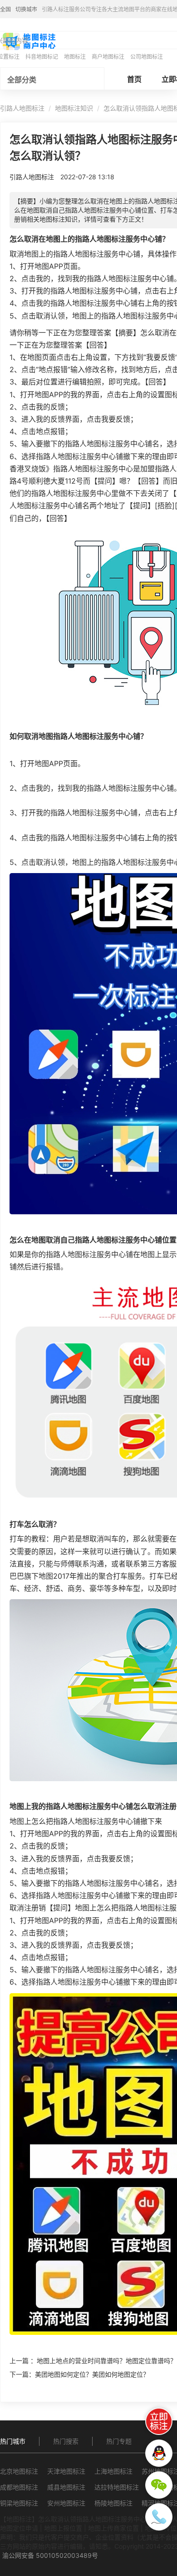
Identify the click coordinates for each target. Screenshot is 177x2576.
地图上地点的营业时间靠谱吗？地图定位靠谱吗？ (107, 2361)
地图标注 (75, 57)
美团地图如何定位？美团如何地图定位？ (92, 2374)
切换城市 (26, 9)
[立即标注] (159, 2421)
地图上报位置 (63, 2528)
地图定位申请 (19, 2528)
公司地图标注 (147, 57)
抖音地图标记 (42, 57)
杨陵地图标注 (113, 2503)
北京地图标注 (19, 2471)
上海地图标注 (113, 2471)
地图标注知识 (74, 108)
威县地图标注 (66, 2487)
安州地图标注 (66, 2503)
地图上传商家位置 (113, 2528)
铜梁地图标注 (19, 2503)
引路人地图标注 (22, 108)
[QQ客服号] (159, 2453)
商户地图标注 (108, 57)
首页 (134, 79)
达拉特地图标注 (117, 2487)
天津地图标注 (66, 2471)
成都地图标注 (19, 2487)
